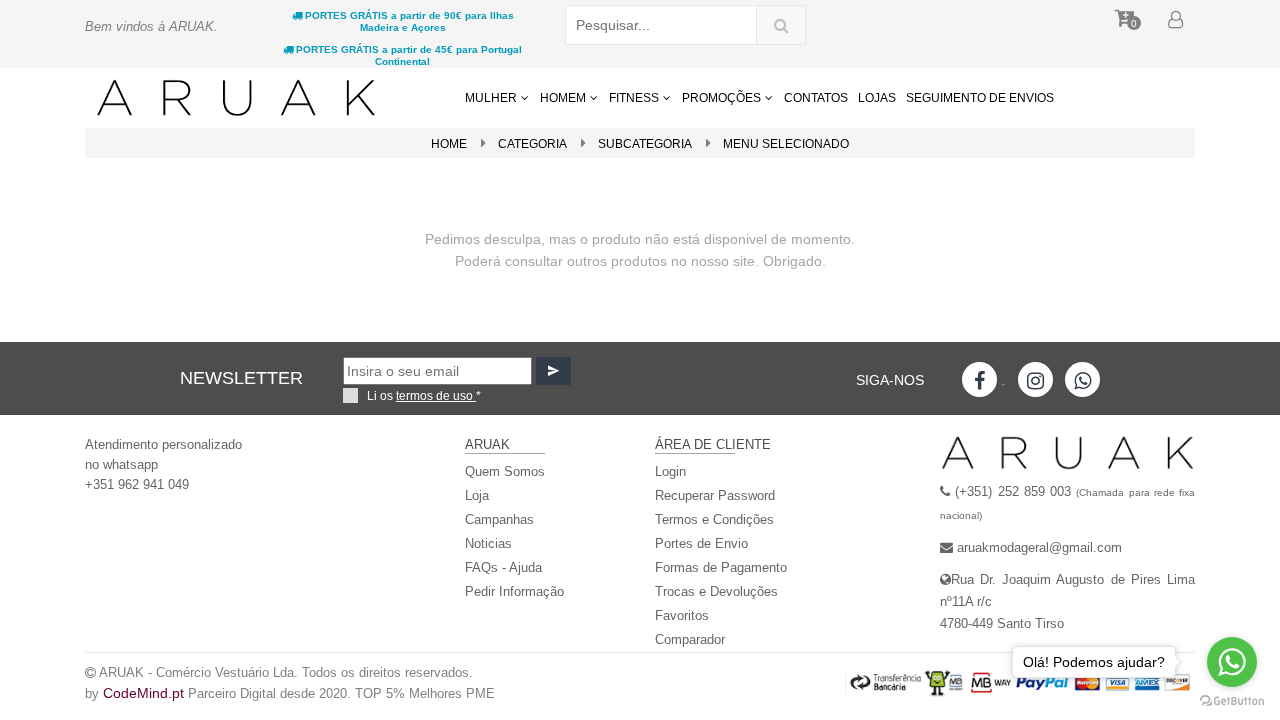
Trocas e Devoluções (716, 591)
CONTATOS (816, 98)
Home (449, 144)
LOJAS (877, 98)
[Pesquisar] (781, 25)
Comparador (690, 639)
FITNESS (635, 98)
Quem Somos (505, 471)
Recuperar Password (715, 495)
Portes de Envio (701, 543)
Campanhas (499, 519)
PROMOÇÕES (723, 98)
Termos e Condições (714, 519)
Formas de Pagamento (721, 567)
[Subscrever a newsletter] (553, 371)
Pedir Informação (514, 591)
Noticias (488, 543)
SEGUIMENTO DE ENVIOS (980, 98)
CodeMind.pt (143, 693)
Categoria (532, 144)
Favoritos (682, 615)
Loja (477, 495)
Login (670, 471)
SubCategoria (645, 144)
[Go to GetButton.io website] (1232, 700)
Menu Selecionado (786, 144)
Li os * (424, 396)
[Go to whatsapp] (1232, 662)
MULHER (492, 98)
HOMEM (564, 98)
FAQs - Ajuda (503, 567)
